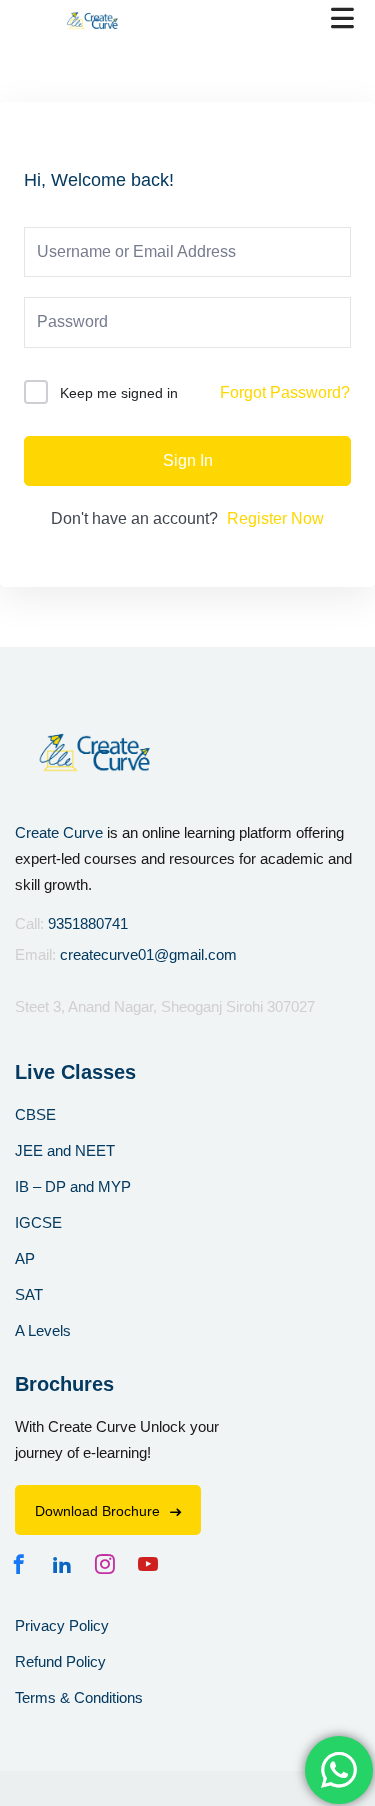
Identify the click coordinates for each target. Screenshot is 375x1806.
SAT (29, 1294)
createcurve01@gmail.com (148, 954)
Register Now (275, 518)
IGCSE (38, 1222)
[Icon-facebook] (24, 1564)
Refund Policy (60, 1661)
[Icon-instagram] (110, 1564)
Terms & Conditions (79, 1697)
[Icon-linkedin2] (67, 1564)
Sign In (188, 460)
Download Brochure (97, 1511)
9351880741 (88, 923)
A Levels (43, 1330)
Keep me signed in (119, 393)
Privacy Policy (62, 1625)
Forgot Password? (285, 392)
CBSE (35, 1114)
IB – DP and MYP (73, 1186)
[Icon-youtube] (153, 1564)
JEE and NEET (65, 1150)
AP (25, 1258)
